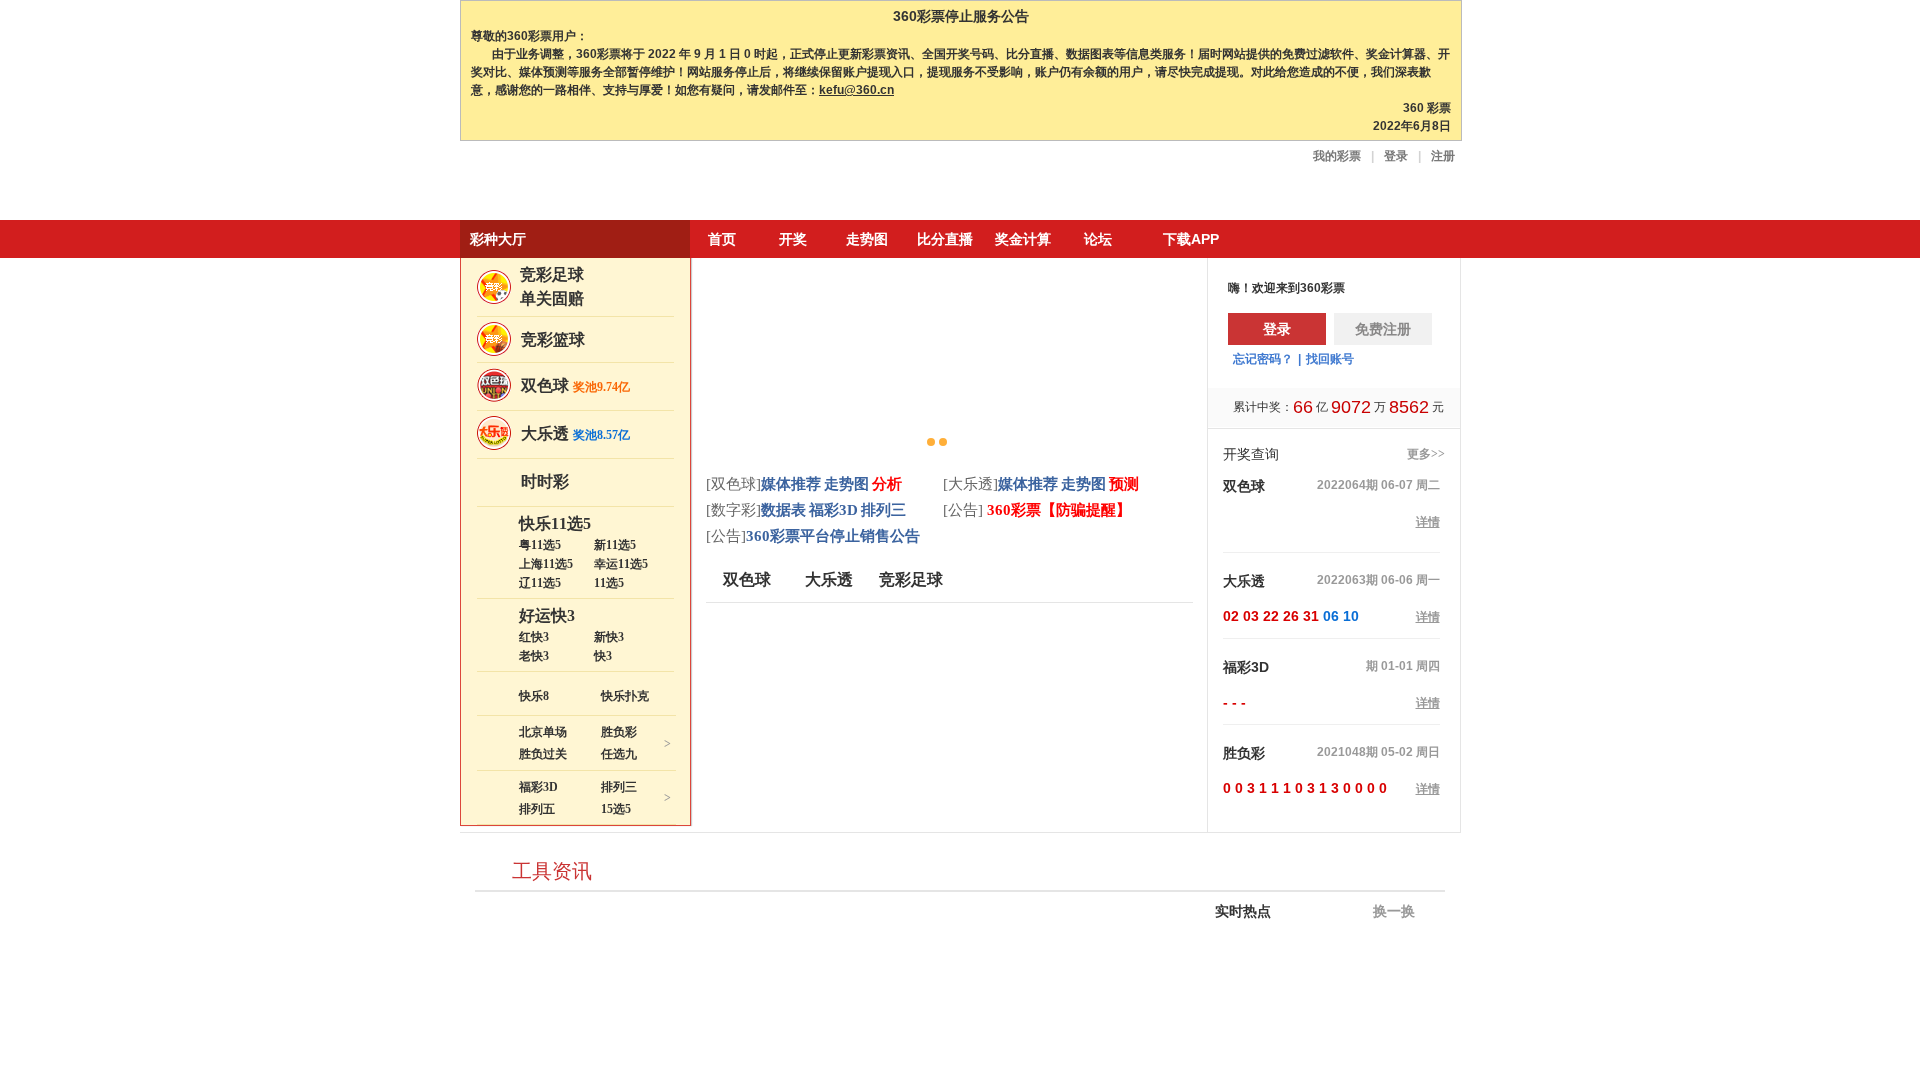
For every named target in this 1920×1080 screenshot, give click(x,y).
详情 (1428, 522)
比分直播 (945, 239)
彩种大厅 (498, 239)
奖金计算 (1023, 239)
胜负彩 (619, 732)
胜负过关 (543, 754)
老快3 (534, 656)
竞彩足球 (552, 274)
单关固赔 (552, 298)
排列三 (619, 787)
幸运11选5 (621, 564)
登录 (1396, 156)
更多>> (1426, 454)
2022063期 (1347, 580)
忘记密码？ (1263, 359)
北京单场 (543, 732)
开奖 (793, 239)
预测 (1124, 484)
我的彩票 (1337, 156)
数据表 (783, 510)
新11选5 (615, 545)
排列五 (537, 809)
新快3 (609, 637)
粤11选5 (540, 545)
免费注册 (1383, 329)
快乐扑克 (625, 696)
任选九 (619, 754)
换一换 (1392, 911)
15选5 (616, 809)
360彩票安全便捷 (553, 182)
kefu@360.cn (856, 90)
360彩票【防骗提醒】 (1057, 510)
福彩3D (538, 787)
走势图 (867, 239)
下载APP (1191, 239)
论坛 (1098, 239)
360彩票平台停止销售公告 (833, 536)
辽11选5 (540, 583)
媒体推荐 (791, 484)
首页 (722, 239)
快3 (603, 656)
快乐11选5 (555, 523)
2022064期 (1347, 485)
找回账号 (1330, 359)
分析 (887, 484)
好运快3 (547, 615)
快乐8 (534, 696)
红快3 (534, 637)
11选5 (609, 583)
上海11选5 (546, 564)
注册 (1443, 156)
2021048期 (1347, 752)
